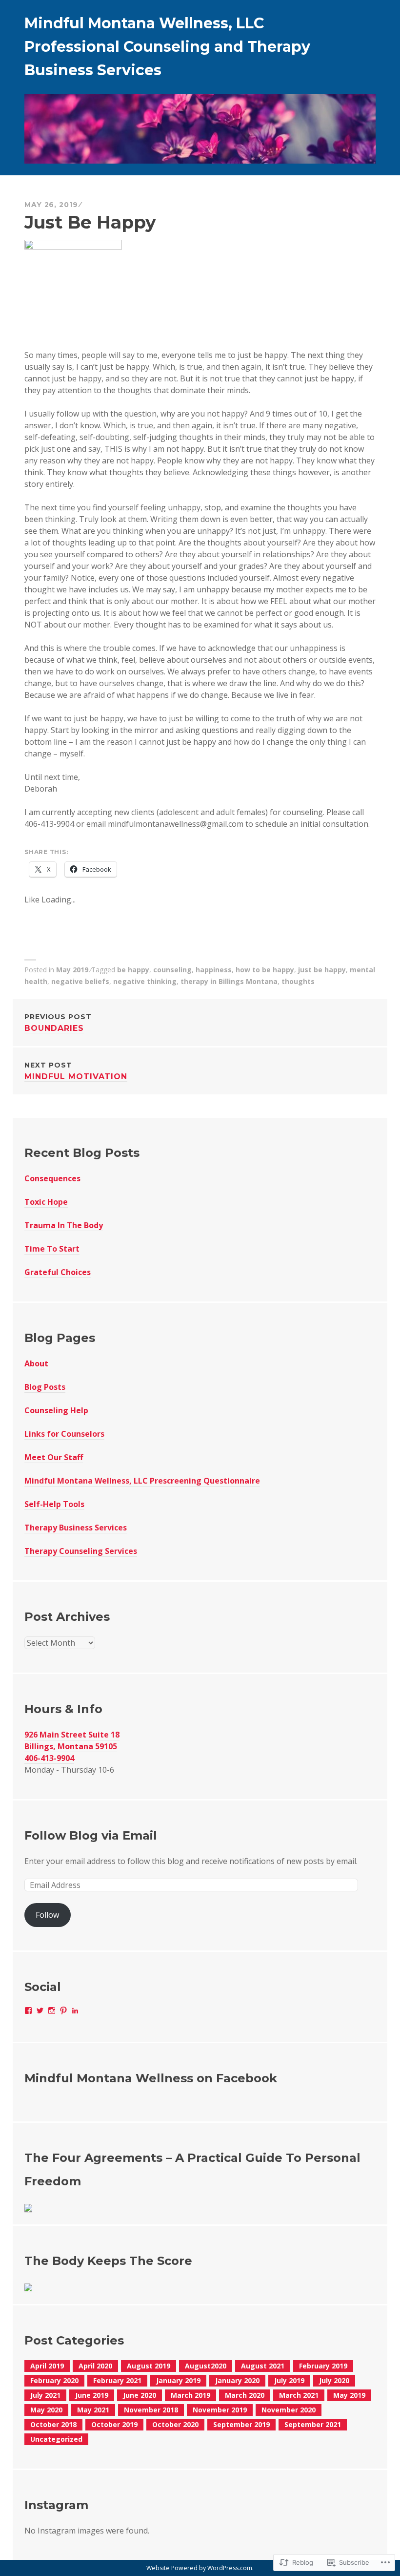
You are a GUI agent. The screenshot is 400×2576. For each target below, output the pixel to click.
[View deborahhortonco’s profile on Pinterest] (63, 2011)
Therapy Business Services (76, 1528)
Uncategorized (56, 2439)
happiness (214, 970)
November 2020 (289, 2410)
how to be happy (265, 970)
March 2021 (299, 2395)
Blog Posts (45, 1387)
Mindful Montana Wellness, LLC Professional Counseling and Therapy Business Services (167, 47)
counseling (172, 970)
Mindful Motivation (76, 1071)
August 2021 (263, 2366)
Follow (47, 1915)
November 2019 (220, 2410)
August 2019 (149, 2366)
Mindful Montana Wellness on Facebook (151, 2078)
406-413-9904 (49, 1758)
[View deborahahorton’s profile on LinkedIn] (75, 2011)
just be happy (322, 970)
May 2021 (93, 2410)
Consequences (52, 1178)
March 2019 (190, 2395)
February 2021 (117, 2380)
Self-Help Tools (54, 1504)
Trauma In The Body (64, 1225)
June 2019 (92, 2395)
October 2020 (175, 2424)
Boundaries (58, 1023)
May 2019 (72, 970)
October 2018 (53, 2424)
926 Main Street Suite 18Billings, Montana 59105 (72, 1740)
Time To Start (52, 1249)
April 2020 (95, 2366)
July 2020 (334, 2380)
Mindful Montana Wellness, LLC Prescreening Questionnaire (142, 1481)
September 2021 (313, 2424)
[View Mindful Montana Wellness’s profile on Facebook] (28, 2011)
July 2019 (289, 2380)
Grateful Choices (58, 1272)
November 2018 (151, 2410)
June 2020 (140, 2395)
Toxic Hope (46, 1202)
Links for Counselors (64, 1434)
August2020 (206, 2366)
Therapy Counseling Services (81, 1551)
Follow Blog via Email (91, 1835)
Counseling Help (56, 1410)
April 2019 (47, 2366)
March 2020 (245, 2395)
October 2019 (114, 2424)
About (36, 1363)
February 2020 (54, 2380)
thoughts (298, 981)
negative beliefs (80, 981)
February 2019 (323, 2366)
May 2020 (46, 2410)
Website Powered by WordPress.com (199, 2568)
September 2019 (241, 2424)
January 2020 (237, 2380)
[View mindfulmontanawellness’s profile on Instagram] (52, 2011)
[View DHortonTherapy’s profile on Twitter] (40, 2011)
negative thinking (145, 981)
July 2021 (45, 2395)
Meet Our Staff (54, 1457)
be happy (133, 970)
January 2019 (178, 2380)
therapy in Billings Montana (229, 981)
